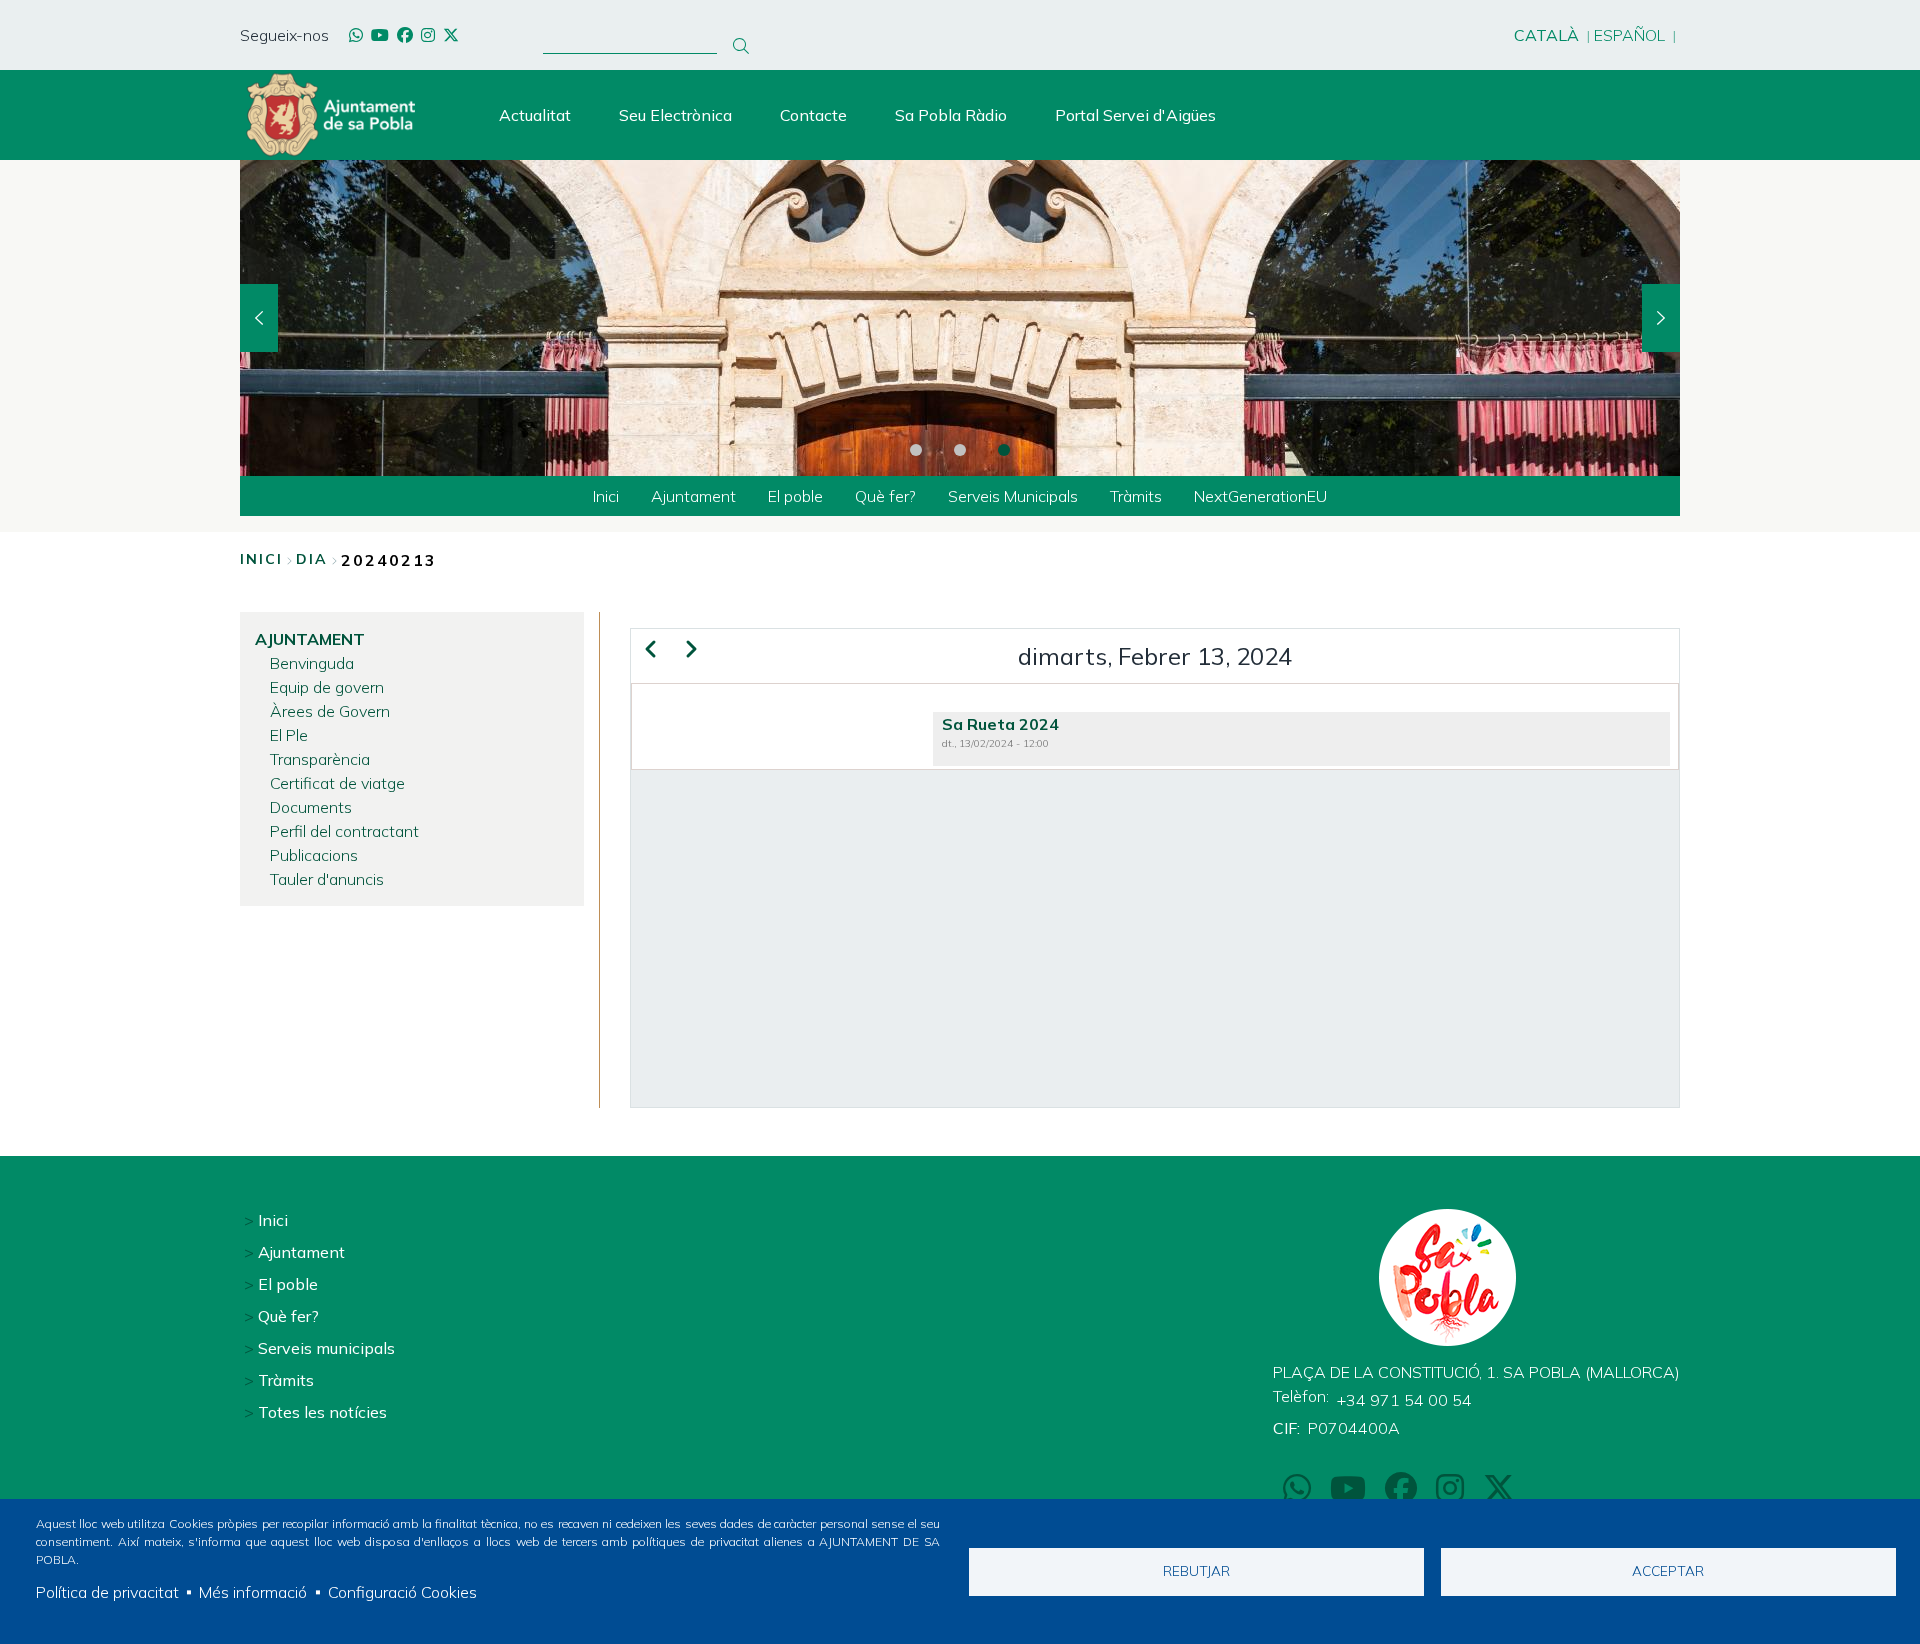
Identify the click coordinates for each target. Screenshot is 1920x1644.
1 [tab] (916, 450)
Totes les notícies (322, 1412)
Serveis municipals (326, 1348)
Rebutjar (1196, 1570)
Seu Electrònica (675, 115)
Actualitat (535, 115)
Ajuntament (301, 1252)
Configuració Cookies (402, 1592)
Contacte (813, 115)
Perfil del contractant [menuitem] (344, 831)
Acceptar (1668, 1570)
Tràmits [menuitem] (1136, 496)
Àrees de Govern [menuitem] (330, 711)
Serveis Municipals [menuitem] (1013, 496)
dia (312, 559)
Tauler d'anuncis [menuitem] (327, 879)
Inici (261, 559)
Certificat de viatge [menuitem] (337, 783)
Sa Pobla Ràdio (951, 115)
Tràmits (286, 1380)
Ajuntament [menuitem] (693, 496)
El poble (288, 1284)
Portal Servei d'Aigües (1135, 115)
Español (1629, 35)
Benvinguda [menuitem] (312, 663)
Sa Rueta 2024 (1000, 724)
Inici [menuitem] (606, 496)
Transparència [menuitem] (320, 759)
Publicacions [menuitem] (314, 855)
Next (1661, 318)
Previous (259, 318)
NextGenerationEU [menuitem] (1260, 496)
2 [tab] (960, 450)
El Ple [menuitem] (289, 735)
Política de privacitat (107, 1592)
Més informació (253, 1592)
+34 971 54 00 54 (1404, 1400)
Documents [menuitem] (311, 807)
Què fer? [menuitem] (885, 496)
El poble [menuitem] (795, 496)
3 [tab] (1004, 450)
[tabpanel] (960, 318)
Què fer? (288, 1316)
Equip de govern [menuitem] (327, 687)
